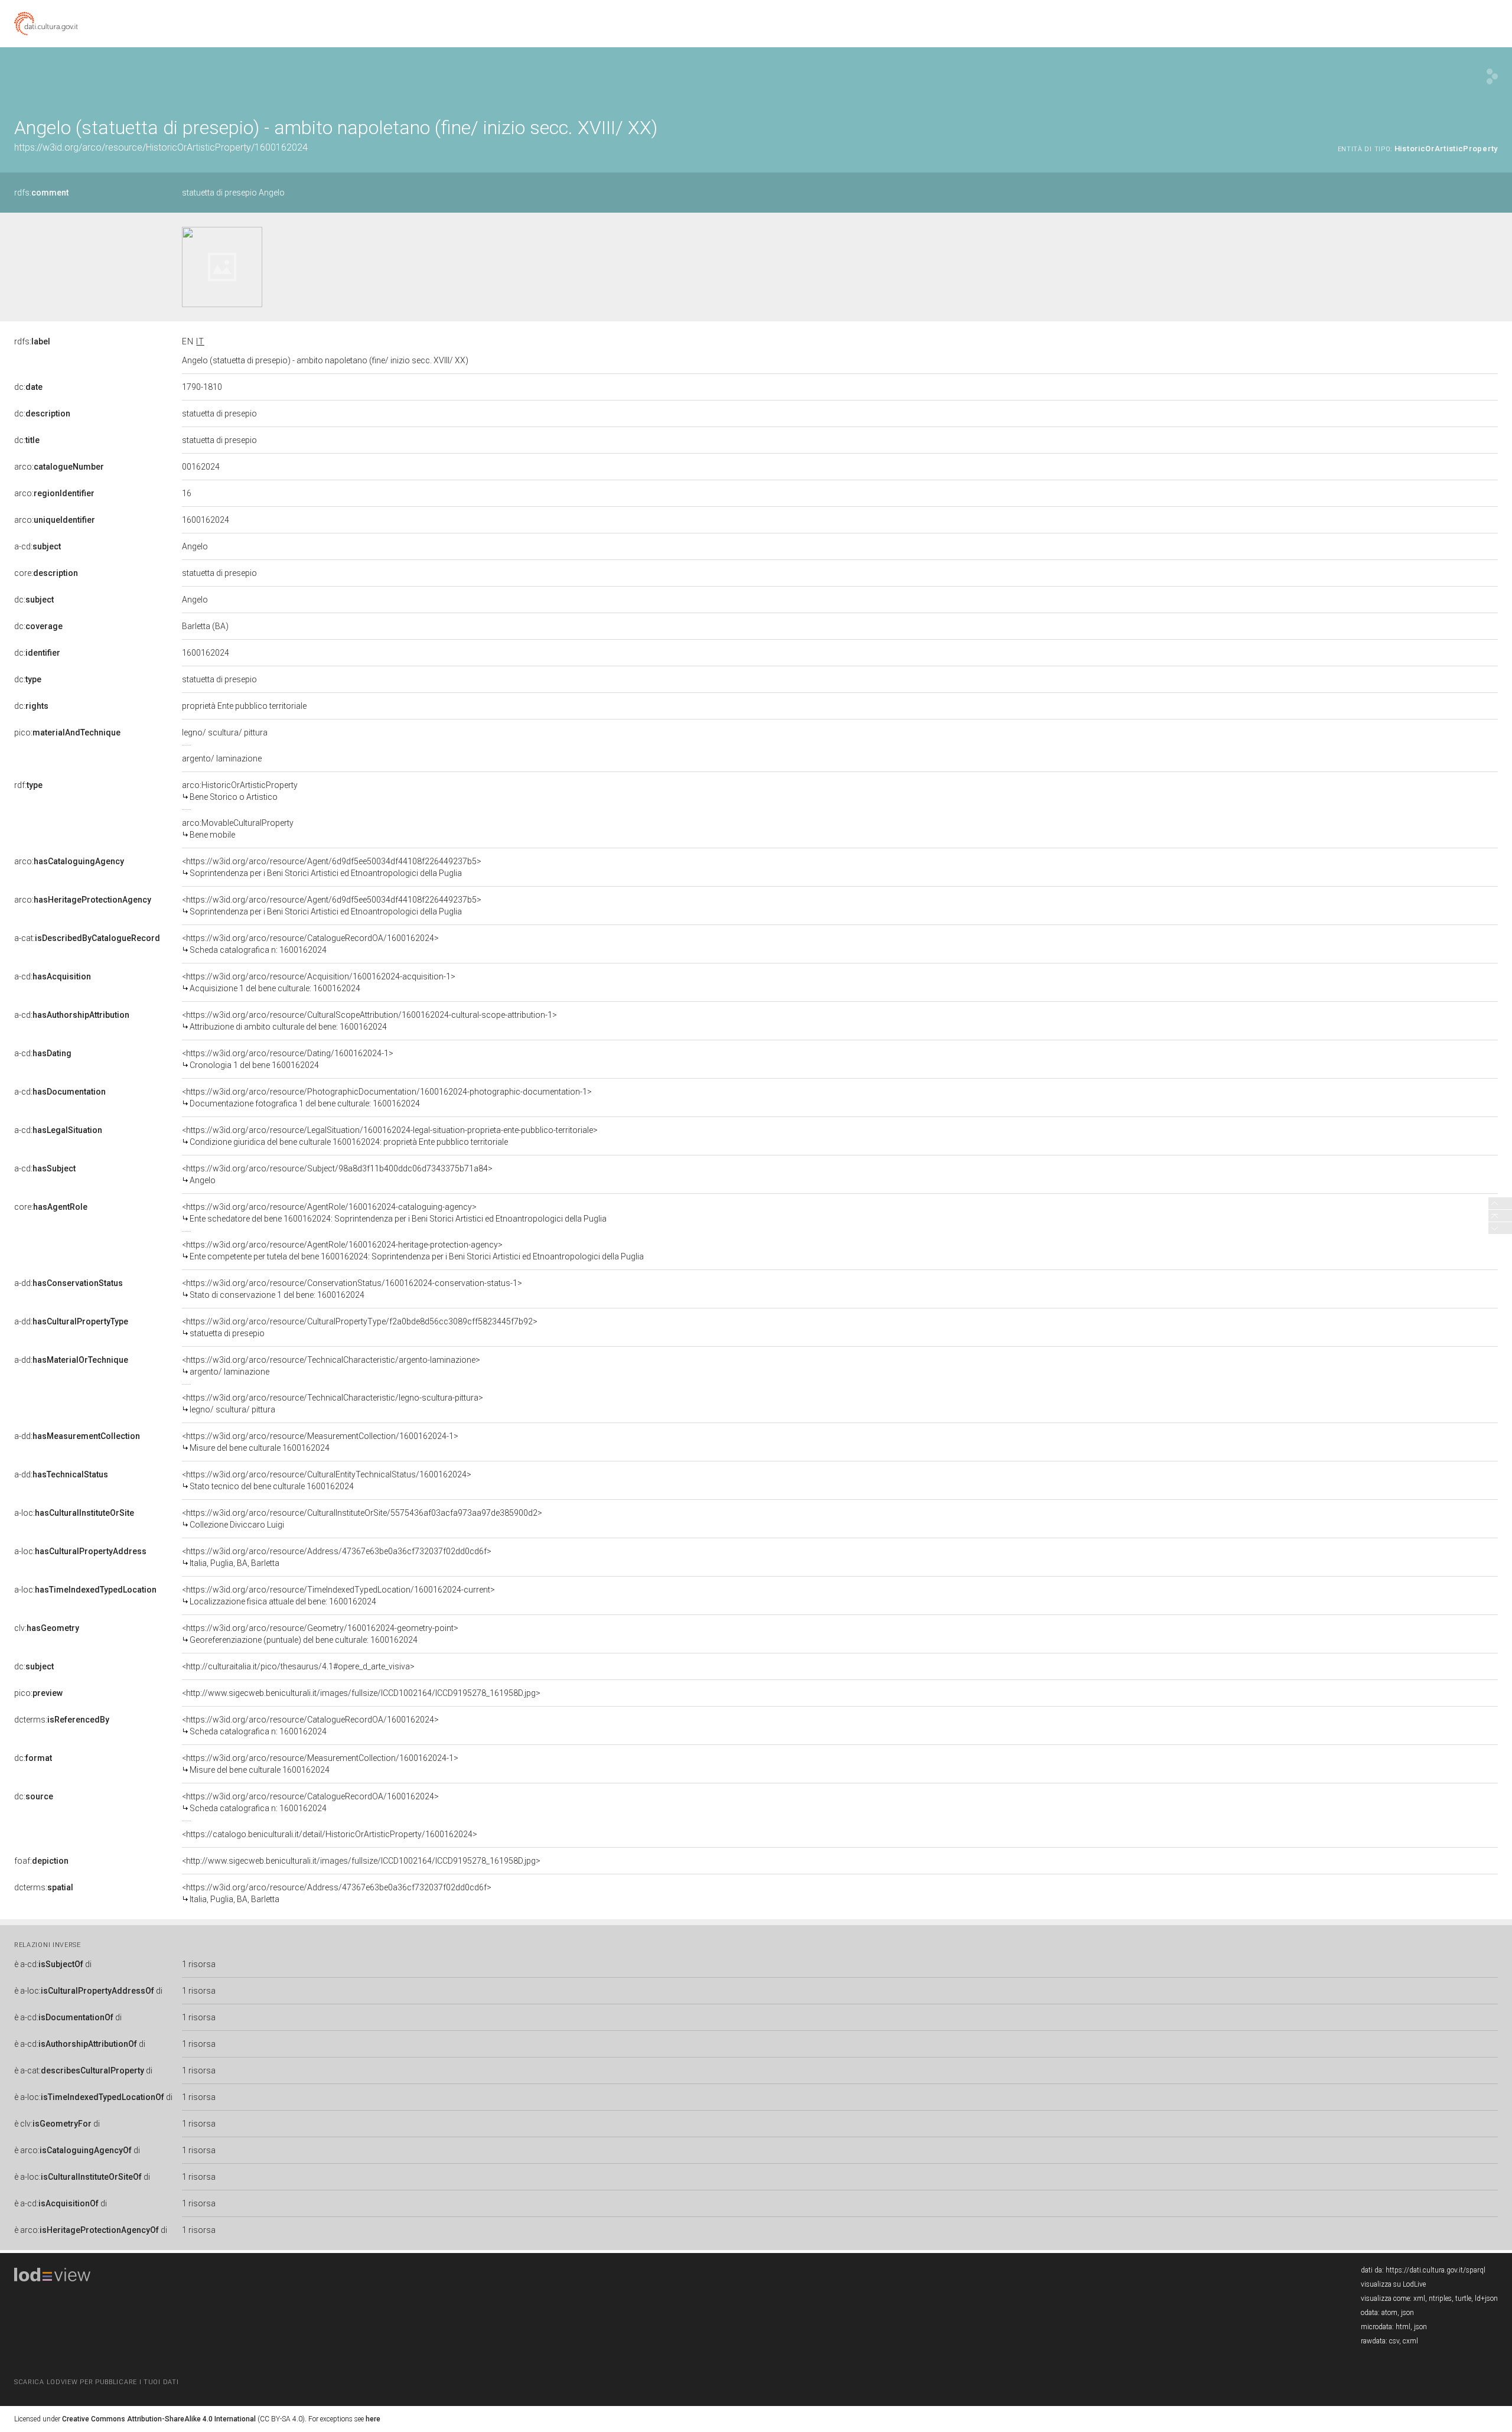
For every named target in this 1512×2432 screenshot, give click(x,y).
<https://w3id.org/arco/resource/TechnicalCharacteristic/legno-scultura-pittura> (333, 1404)
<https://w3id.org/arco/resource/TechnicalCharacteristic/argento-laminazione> (331, 1366)
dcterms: (62, 1720)
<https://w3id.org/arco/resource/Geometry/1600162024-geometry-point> (320, 1634)
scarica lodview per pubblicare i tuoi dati (96, 2382)
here (373, 2419)
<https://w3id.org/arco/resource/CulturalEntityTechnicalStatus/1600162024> (327, 1480)
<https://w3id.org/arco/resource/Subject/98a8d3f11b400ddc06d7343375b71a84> (337, 1174)
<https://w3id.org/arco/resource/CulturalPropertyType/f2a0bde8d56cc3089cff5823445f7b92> (360, 1327)
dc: (28, 387)
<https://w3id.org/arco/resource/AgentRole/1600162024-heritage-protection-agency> (413, 1251)
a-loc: (74, 1513)
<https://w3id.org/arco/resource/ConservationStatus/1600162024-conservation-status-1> (352, 1289)
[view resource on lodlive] (1492, 76)
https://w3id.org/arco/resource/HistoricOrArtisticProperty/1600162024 (161, 147)
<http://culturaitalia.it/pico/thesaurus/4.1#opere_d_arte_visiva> (298, 1666)
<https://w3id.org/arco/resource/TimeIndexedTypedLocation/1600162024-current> (338, 1596)
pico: (67, 732)
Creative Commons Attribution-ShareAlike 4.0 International (159, 2419)
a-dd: (69, 1283)
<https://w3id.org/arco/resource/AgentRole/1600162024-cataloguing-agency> (394, 1213)
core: (46, 573)
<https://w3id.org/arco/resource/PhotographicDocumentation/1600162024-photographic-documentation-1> (387, 1098)
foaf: (41, 1861)
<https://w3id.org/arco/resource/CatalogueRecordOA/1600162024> (310, 944)
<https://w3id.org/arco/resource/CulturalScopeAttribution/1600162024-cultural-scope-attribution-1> (369, 1021)
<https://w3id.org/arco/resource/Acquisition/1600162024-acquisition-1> (319, 982)
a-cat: (87, 938)
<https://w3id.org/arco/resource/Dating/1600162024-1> (288, 1059)
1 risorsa (199, 1964)
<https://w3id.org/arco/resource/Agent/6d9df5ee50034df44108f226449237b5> (332, 867)
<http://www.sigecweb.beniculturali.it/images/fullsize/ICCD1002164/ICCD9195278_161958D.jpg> (361, 1693)
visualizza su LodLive (1393, 2284)
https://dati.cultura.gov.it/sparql (1436, 2270)
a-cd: (38, 546)
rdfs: (41, 193)
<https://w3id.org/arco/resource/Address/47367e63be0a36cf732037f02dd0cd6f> (337, 1557)
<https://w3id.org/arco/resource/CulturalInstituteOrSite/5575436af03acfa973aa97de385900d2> (362, 1519)
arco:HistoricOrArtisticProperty (240, 791)
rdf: (28, 785)
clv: (47, 1628)
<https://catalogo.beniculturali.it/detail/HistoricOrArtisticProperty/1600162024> (330, 1834)
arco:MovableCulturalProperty (238, 829)
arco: (59, 467)
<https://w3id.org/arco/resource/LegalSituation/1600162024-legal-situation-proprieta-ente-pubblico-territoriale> (390, 1136)
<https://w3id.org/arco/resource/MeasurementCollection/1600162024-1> (320, 1442)
